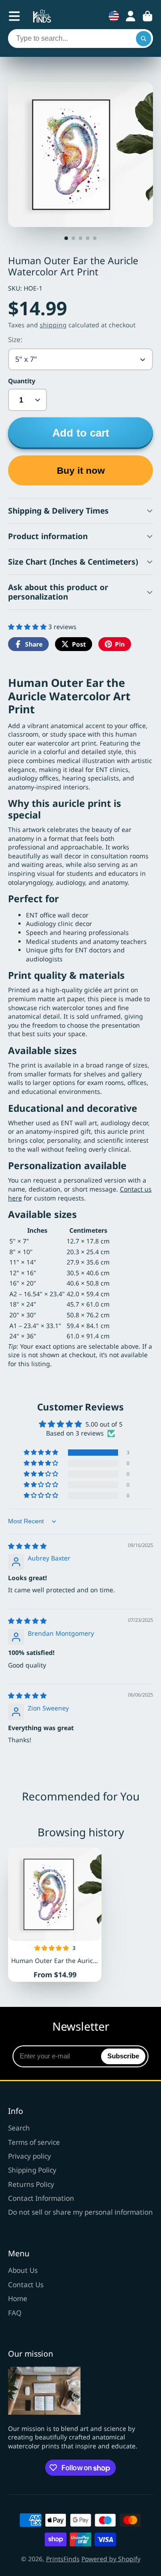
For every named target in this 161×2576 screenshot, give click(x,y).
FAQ (15, 2313)
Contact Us (26, 2285)
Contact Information (41, 2198)
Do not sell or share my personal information (80, 2212)
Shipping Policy (32, 2170)
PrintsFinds (63, 2559)
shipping (53, 325)
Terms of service (34, 2142)
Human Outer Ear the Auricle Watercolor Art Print (55, 1915)
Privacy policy (30, 2156)
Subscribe (123, 2056)
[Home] (42, 16)
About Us (23, 2270)
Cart (148, 16)
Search (19, 2128)
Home (18, 2299)
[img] (27, 1546)
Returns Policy (31, 2184)
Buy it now (81, 470)
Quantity (22, 381)
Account (131, 16)
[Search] (144, 39)
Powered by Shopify (111, 2559)
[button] (28, 627)
